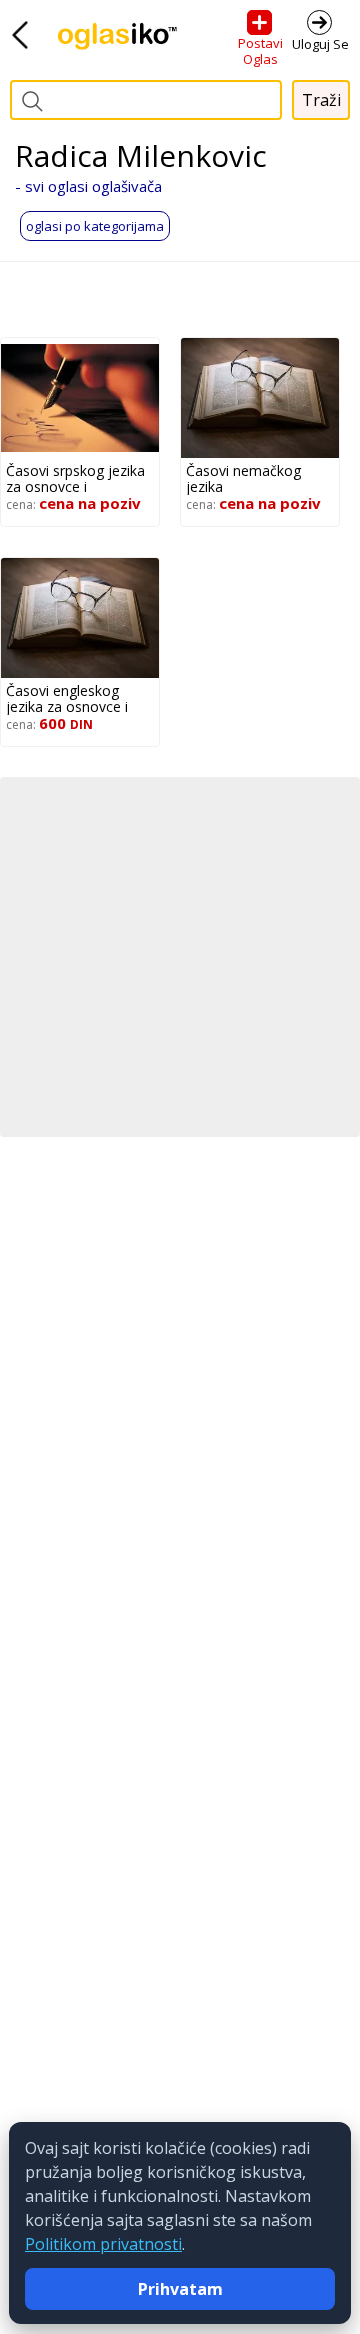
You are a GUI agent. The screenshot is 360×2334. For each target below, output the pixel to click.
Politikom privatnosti (103, 2244)
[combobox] (146, 100)
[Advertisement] (180, 957)
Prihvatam (180, 2289)
